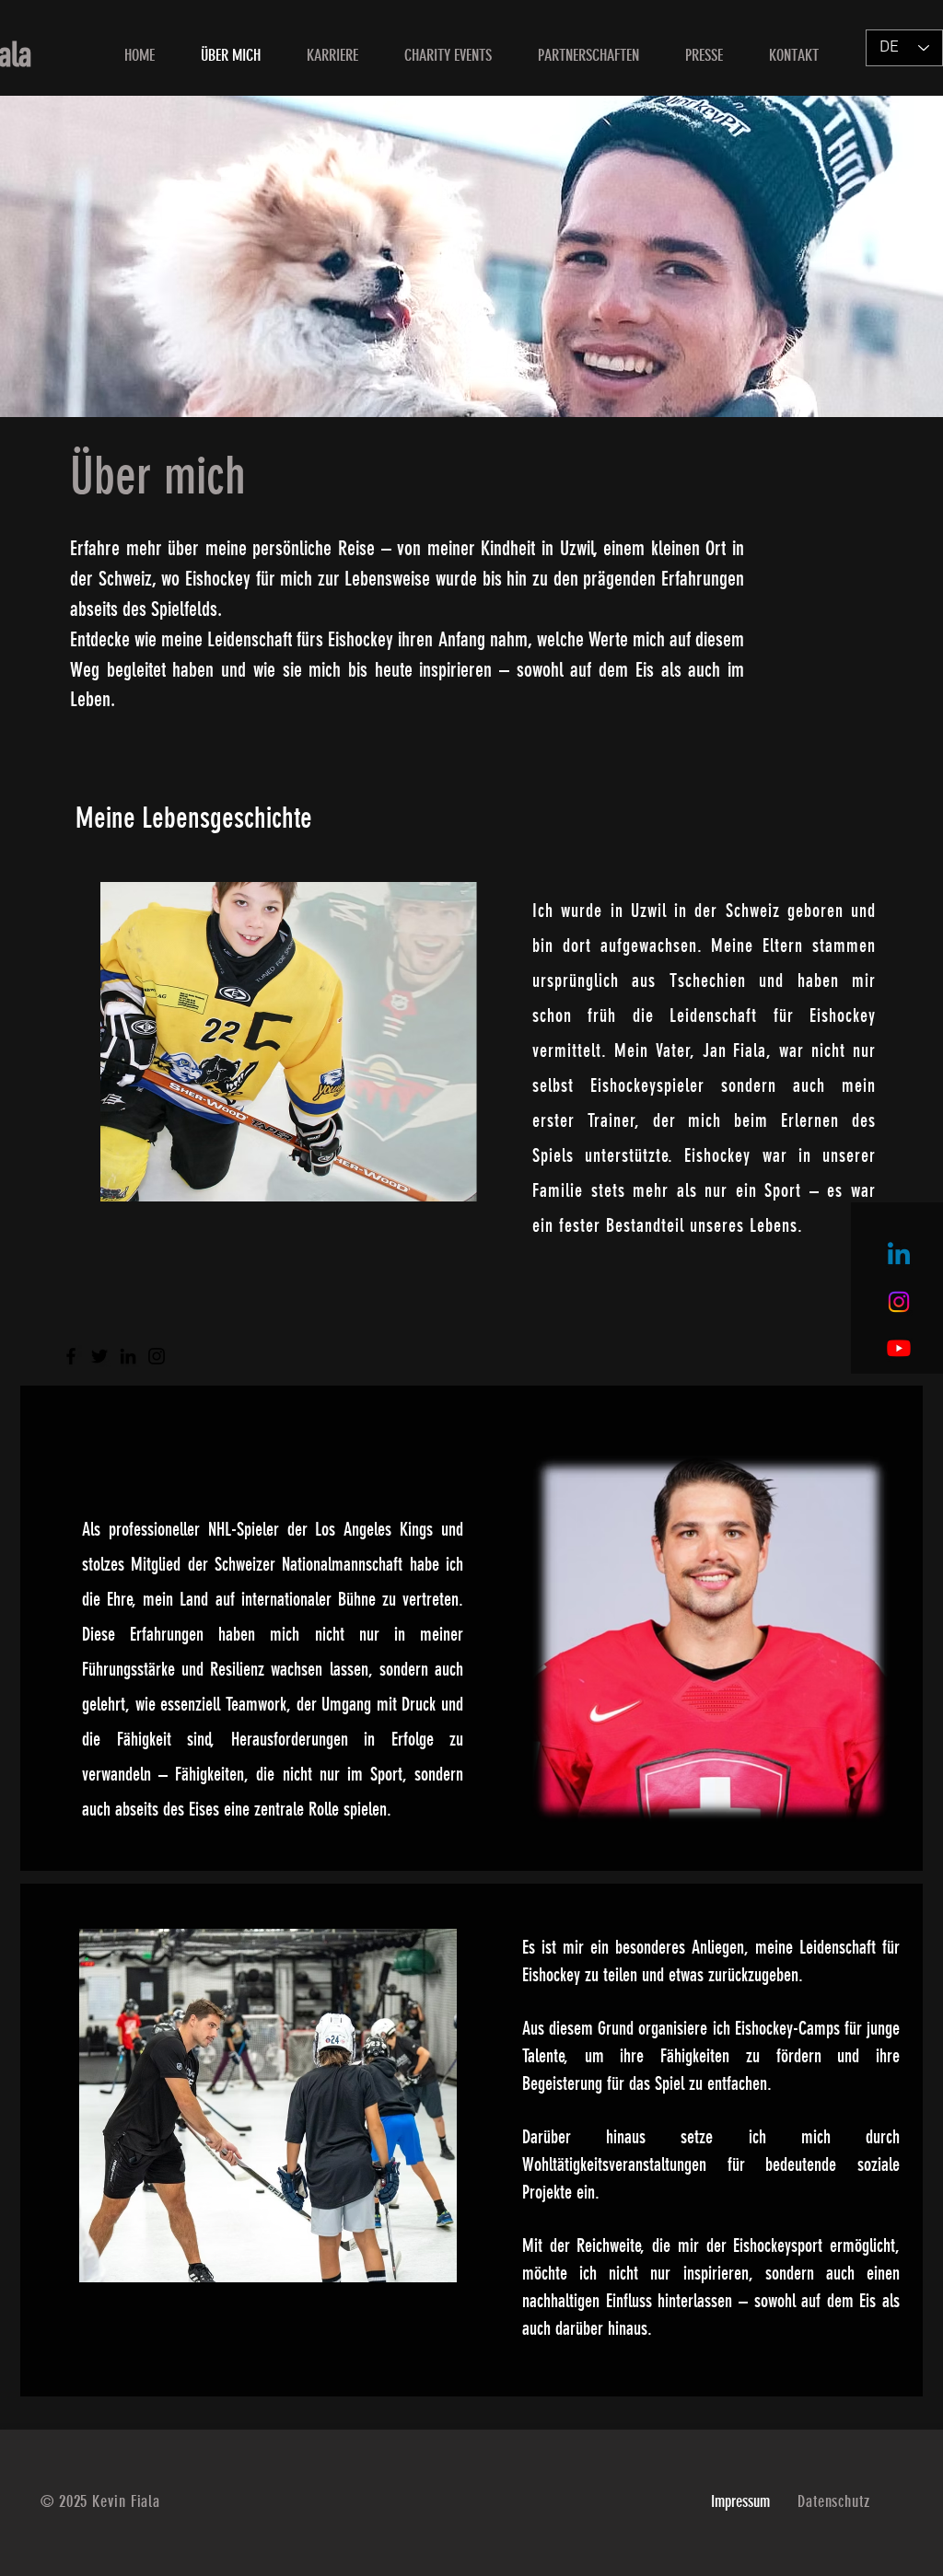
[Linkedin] (899, 1256)
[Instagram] (899, 1302)
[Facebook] (71, 1356)
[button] (448, 56)
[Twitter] (99, 1356)
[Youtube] (899, 1348)
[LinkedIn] (128, 1356)
